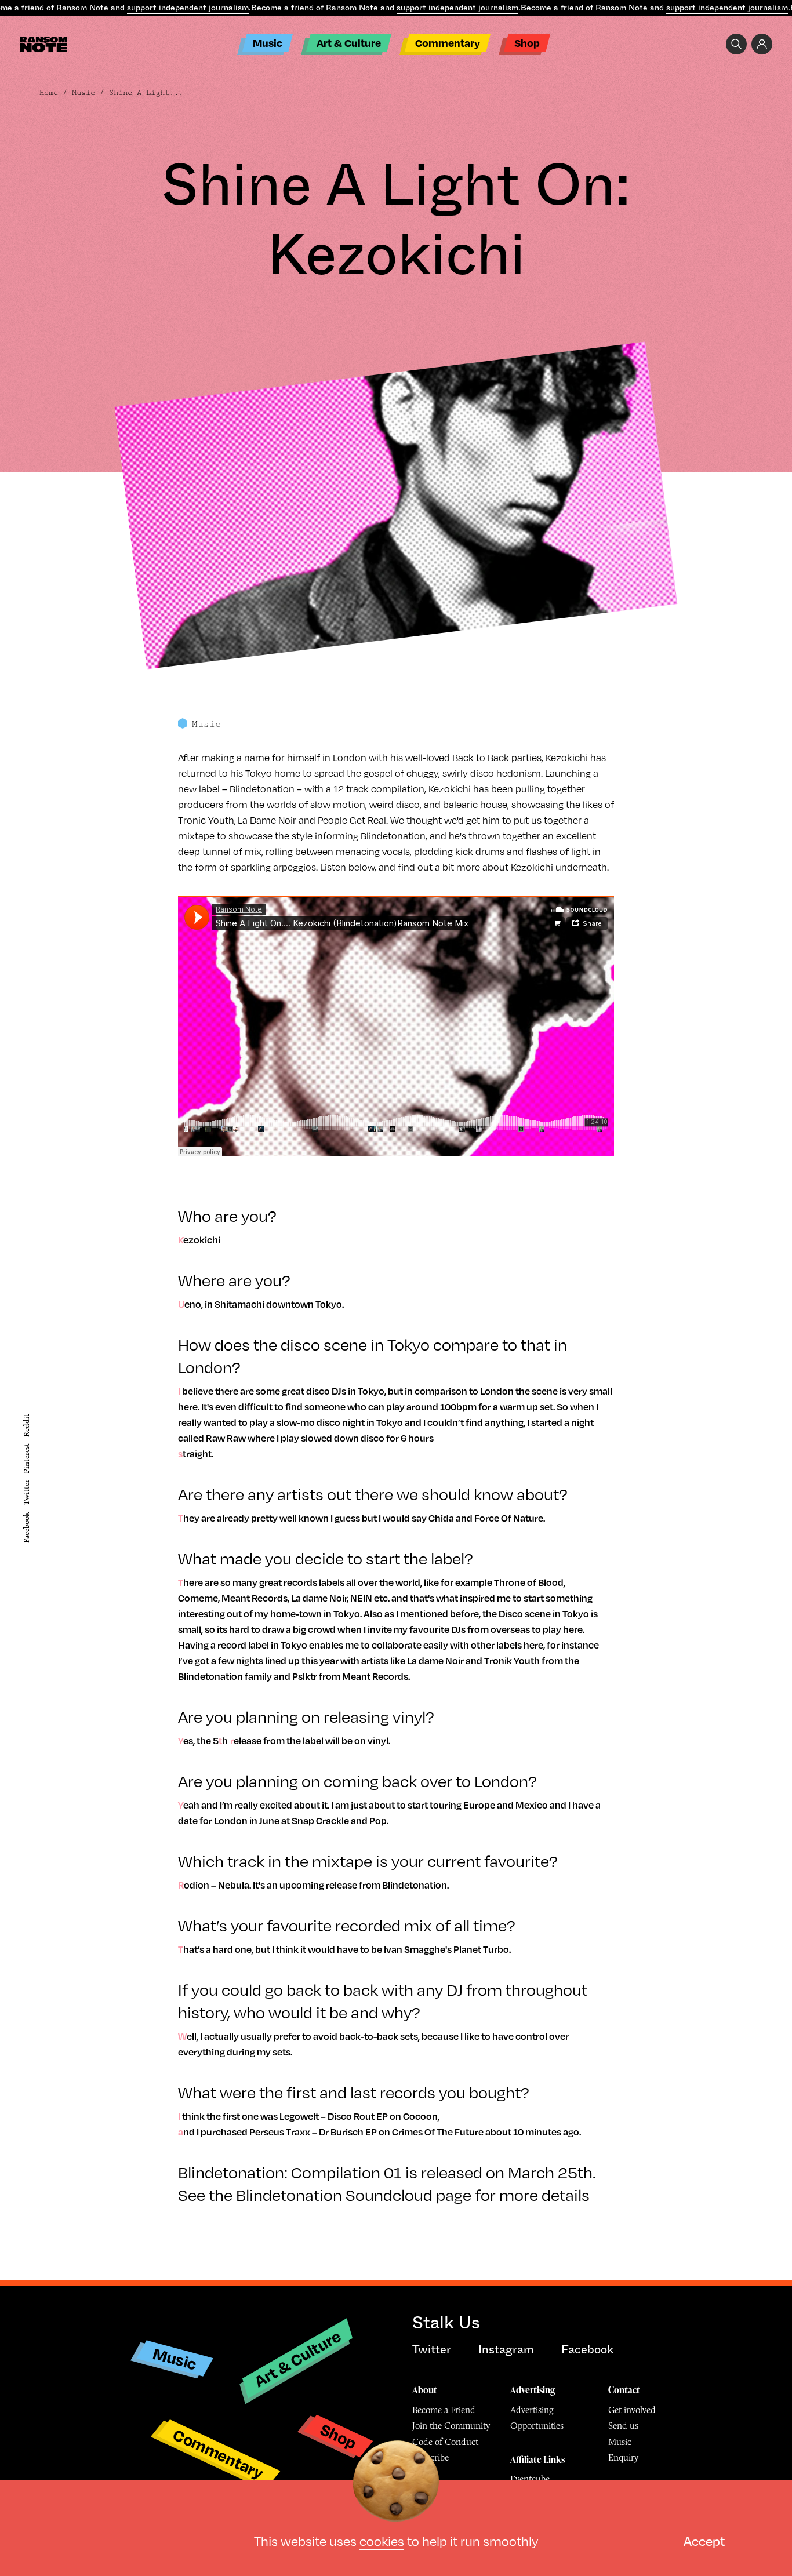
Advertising (533, 2390)
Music (268, 43)
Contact (624, 2390)
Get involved (632, 2410)
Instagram (506, 2350)
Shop (527, 43)
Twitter (26, 1493)
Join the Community (451, 2426)
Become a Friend (444, 2410)
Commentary (448, 43)
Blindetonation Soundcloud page (354, 2194)
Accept (704, 2540)
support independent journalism (188, 8)
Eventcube (530, 2479)
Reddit (26, 1425)
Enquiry (623, 2457)
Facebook (26, 1528)
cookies (382, 2540)
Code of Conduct (445, 2442)
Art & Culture (349, 43)
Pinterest (26, 1458)
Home (49, 93)
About (425, 2390)
